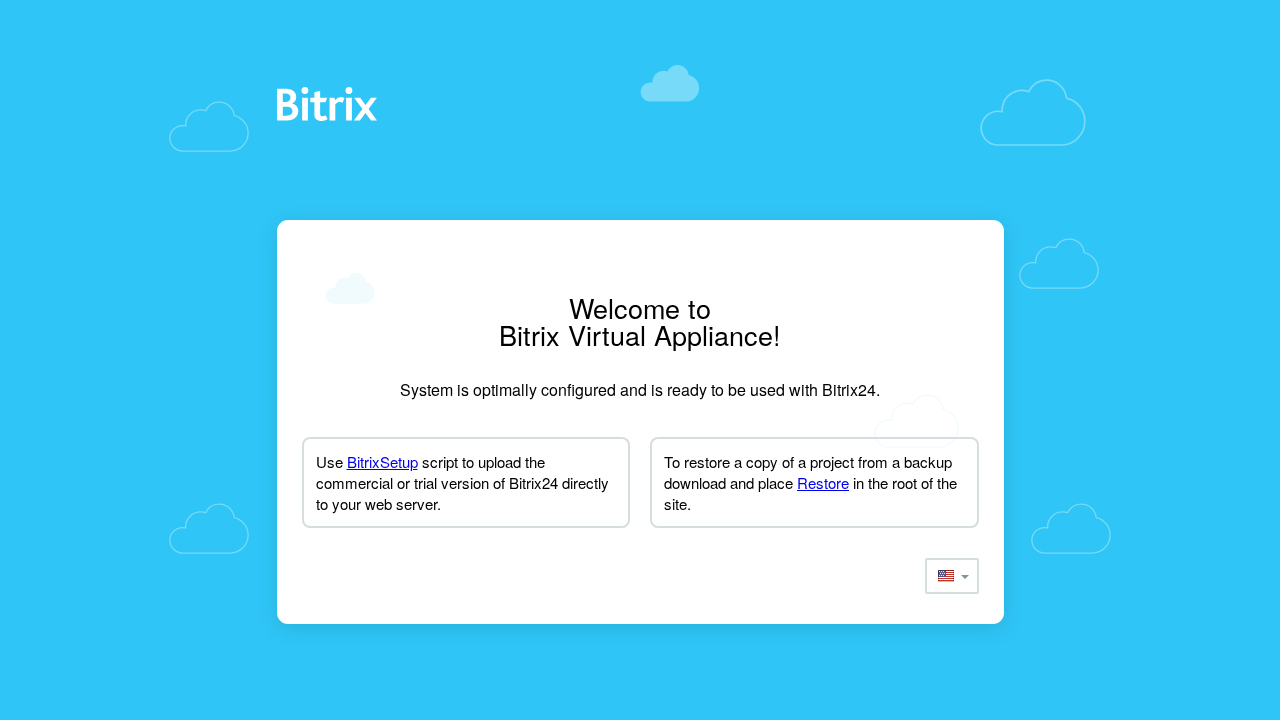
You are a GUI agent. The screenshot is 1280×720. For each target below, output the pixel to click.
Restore (823, 482)
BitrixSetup (382, 461)
